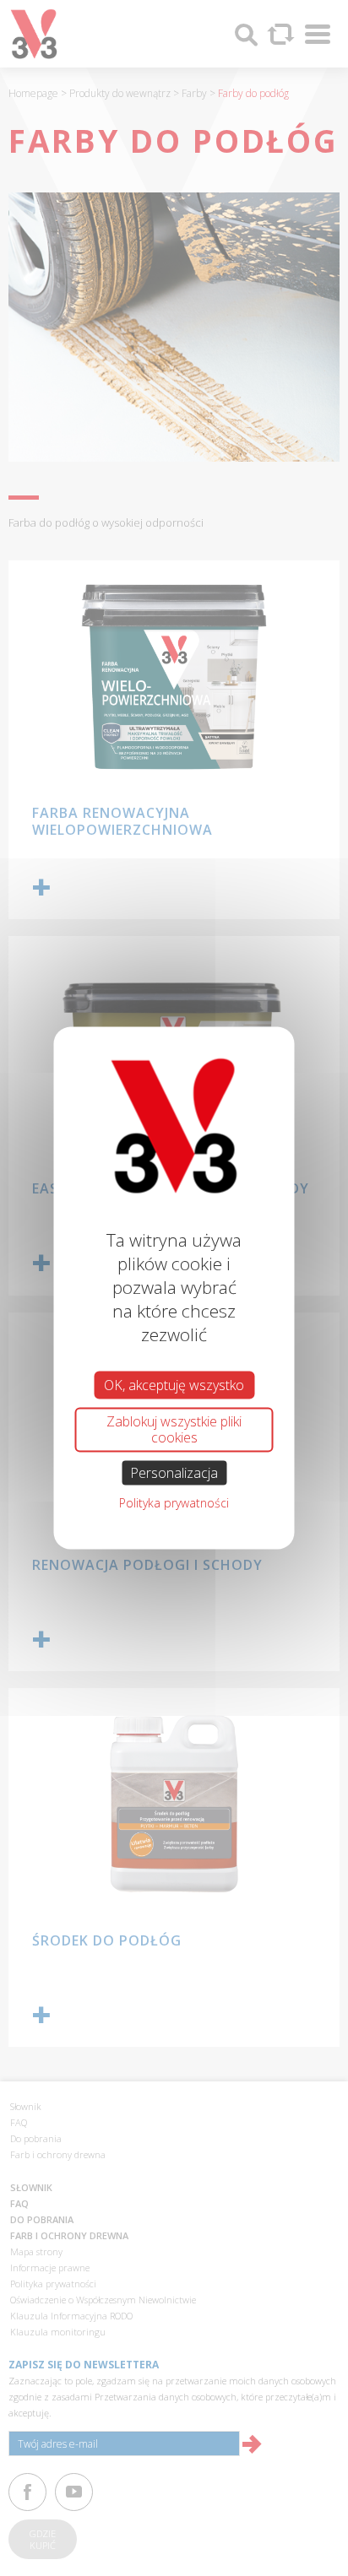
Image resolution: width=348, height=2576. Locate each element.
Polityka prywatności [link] (174, 1502)
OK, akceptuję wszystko (174, 1385)
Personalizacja (174, 1472)
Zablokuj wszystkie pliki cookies (174, 1429)
